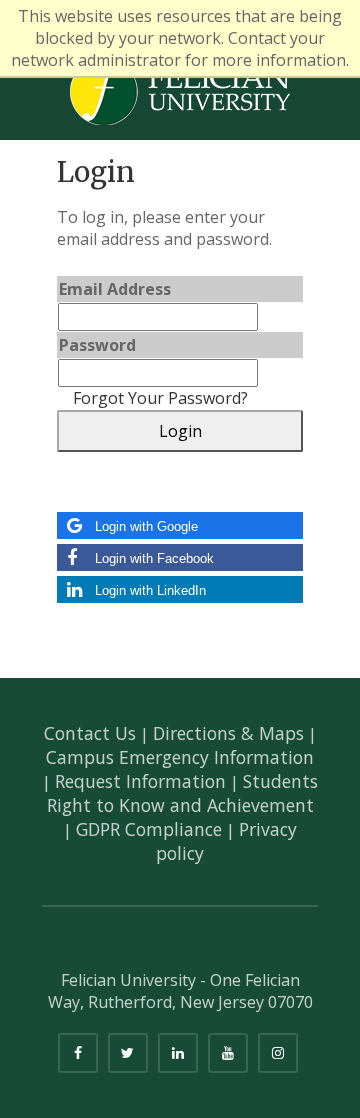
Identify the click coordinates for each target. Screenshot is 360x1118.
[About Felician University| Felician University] (180, 90)
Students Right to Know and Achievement (183, 793)
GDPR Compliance (149, 829)
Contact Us (90, 733)
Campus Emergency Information (180, 757)
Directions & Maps (228, 733)
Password (97, 345)
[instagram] (278, 1053)
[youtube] (228, 1053)
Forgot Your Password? (160, 398)
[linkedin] (178, 1053)
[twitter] (128, 1053)
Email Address (115, 289)
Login (180, 431)
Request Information (140, 781)
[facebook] (78, 1053)
